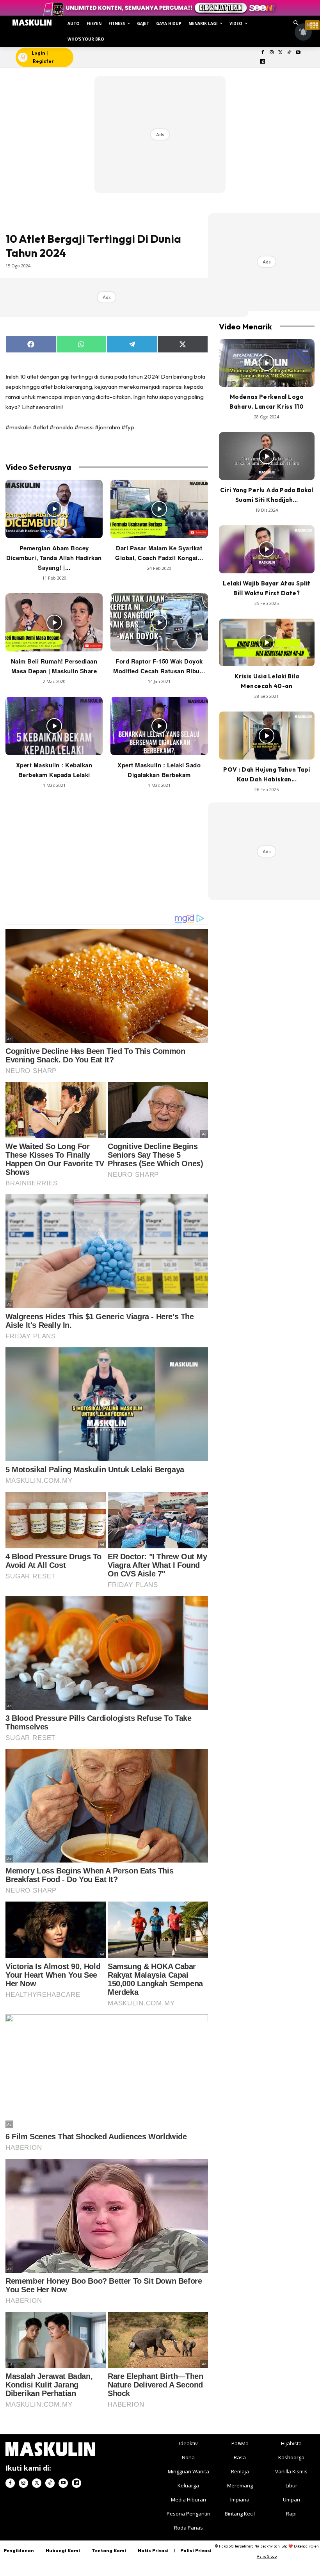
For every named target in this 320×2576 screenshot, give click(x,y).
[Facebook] (263, 53)
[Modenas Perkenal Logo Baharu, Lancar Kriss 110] (267, 363)
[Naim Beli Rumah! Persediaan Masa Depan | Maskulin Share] (54, 623)
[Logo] (32, 23)
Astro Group (267, 2556)
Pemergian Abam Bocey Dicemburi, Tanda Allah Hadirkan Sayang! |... (54, 558)
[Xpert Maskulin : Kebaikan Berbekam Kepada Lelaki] (54, 726)
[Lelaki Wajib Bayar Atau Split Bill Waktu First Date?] (267, 549)
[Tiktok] (289, 53)
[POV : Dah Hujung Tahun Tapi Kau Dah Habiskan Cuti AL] (267, 736)
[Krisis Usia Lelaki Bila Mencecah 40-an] (267, 643)
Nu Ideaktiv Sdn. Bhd (271, 2546)
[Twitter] (280, 53)
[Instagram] (271, 53)
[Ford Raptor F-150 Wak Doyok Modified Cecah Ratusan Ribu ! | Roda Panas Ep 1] (159, 623)
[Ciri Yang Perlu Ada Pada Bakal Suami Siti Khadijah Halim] (267, 456)
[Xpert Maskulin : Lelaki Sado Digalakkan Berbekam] (159, 726)
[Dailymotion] (263, 62)
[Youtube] (298, 53)
